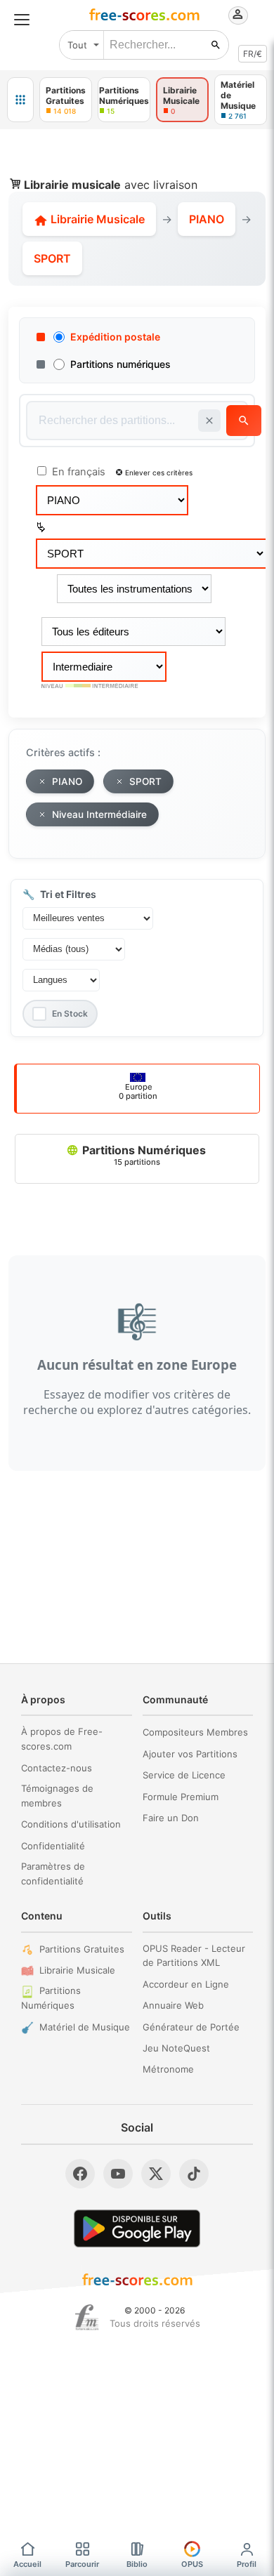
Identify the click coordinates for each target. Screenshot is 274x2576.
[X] (156, 2174)
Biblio (137, 2564)
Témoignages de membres (57, 1796)
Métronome (168, 2069)
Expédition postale (115, 337)
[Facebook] (80, 2174)
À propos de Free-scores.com (62, 1739)
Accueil (27, 2564)
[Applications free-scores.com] (20, 100)
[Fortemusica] (87, 2318)
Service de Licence (184, 1775)
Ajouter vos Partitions (190, 1754)
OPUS (192, 2564)
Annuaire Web (173, 2005)
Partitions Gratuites (82, 1949)
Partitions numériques (120, 364)
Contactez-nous (57, 1768)
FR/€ (253, 54)
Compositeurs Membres (195, 1732)
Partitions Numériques (143, 1155)
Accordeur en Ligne (186, 1984)
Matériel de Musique (85, 2027)
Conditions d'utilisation (71, 1824)
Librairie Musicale (96, 219)
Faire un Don (171, 1818)
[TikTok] (194, 2174)
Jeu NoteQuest (176, 2048)
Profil (247, 2564)
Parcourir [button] (82, 2564)
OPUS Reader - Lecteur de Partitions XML (194, 1956)
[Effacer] (209, 421)
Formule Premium (181, 1797)
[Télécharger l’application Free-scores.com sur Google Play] (137, 2228)
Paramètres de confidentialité (53, 1874)
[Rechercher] (216, 45)
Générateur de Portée (191, 2027)
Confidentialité (53, 1846)
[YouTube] (118, 2174)
